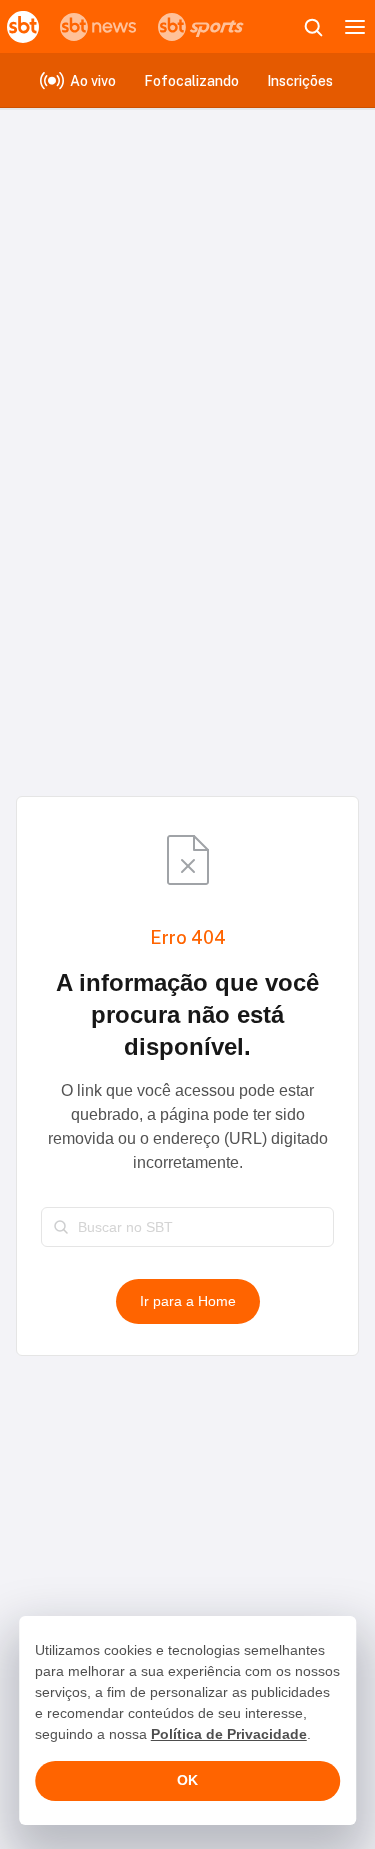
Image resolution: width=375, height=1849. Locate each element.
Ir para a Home (188, 1301)
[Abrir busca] (313, 27)
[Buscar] (61, 1227)
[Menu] (355, 27)
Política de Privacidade (229, 1734)
